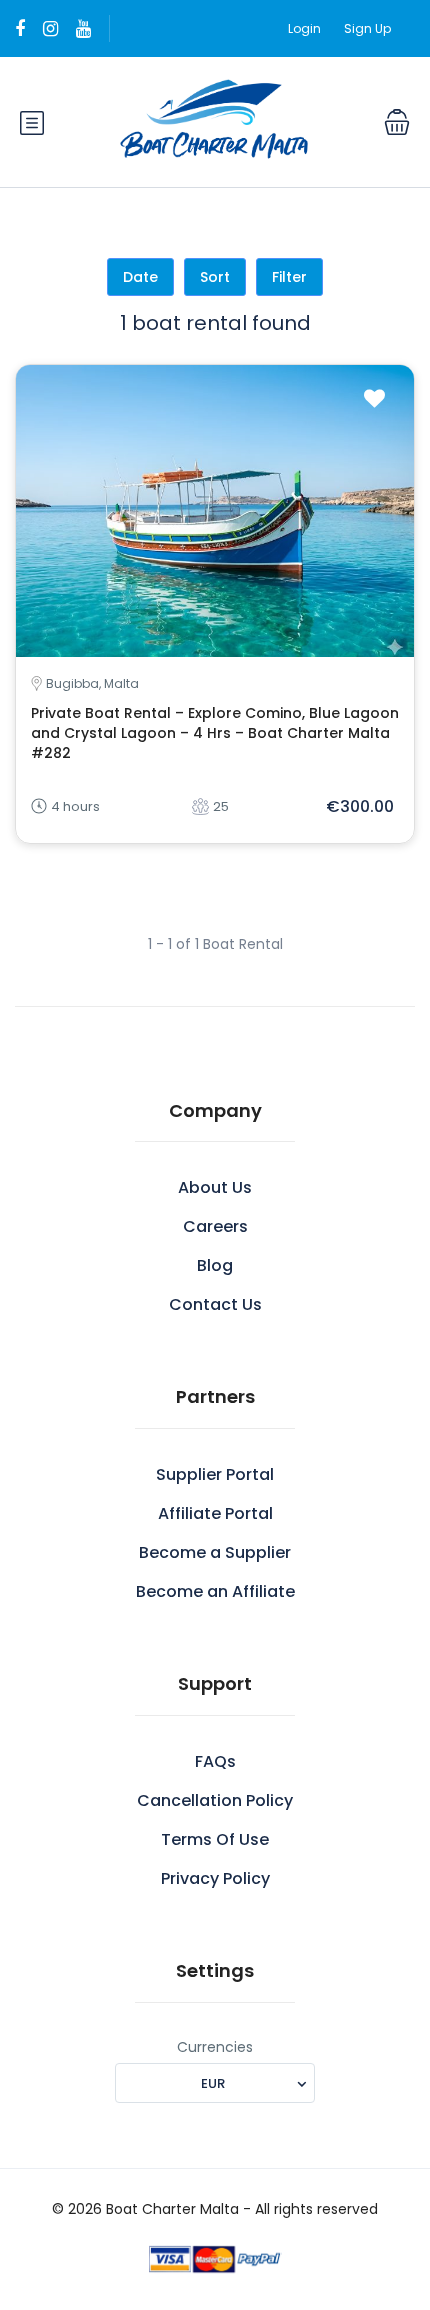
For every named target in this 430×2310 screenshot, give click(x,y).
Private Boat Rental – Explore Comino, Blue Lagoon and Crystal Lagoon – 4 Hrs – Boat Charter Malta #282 (215, 733)
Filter (289, 277)
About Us (215, 1187)
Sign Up (367, 28)
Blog (215, 1265)
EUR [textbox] (213, 2083)
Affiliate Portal (215, 1513)
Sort (215, 277)
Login (304, 28)
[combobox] (215, 2083)
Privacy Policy (215, 1878)
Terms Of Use (215, 1839)
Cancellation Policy (215, 1800)
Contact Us (215, 1304)
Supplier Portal (215, 1474)
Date (140, 277)
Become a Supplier (215, 1552)
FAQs (215, 1761)
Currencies (215, 2047)
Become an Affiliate (215, 1591)
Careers (215, 1226)
